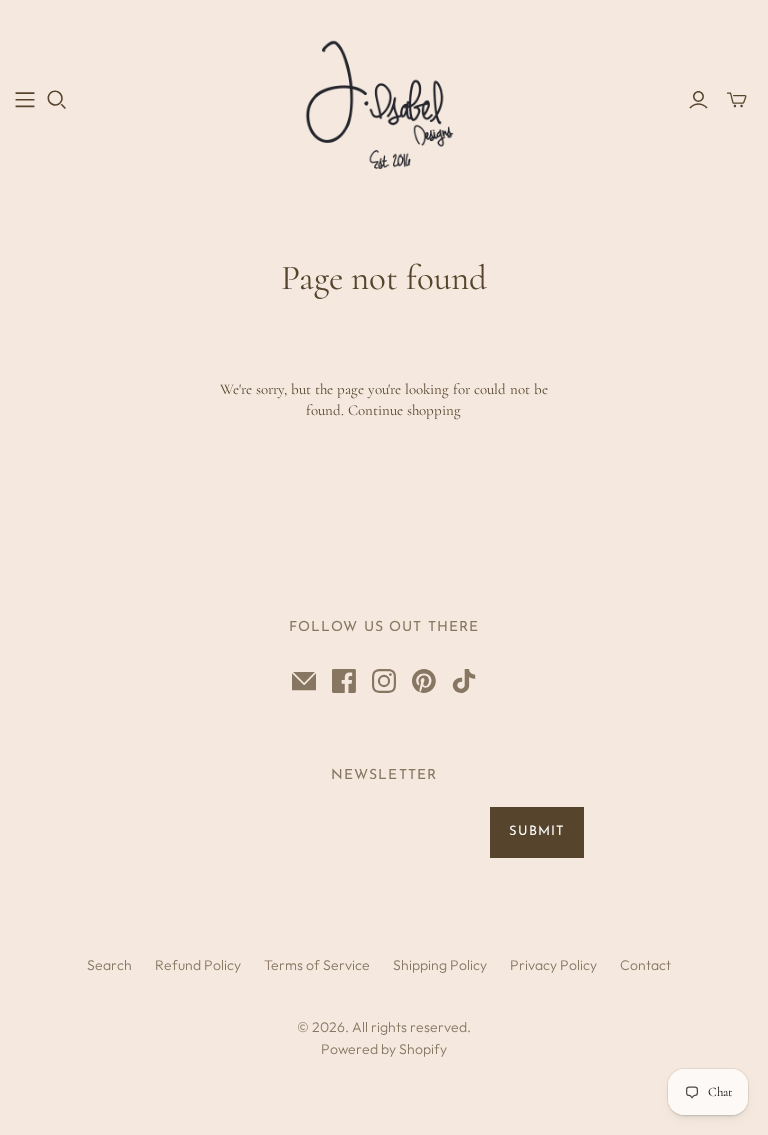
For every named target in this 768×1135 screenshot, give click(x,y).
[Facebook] (344, 681)
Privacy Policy (553, 965)
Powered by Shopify (384, 1049)
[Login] (698, 100)
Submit (537, 831)
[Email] (304, 681)
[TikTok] (464, 681)
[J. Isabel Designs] (384, 99)
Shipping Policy (440, 965)
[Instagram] (384, 681)
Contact (645, 965)
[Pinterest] (424, 681)
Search (109, 965)
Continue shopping (404, 410)
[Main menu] (25, 100)
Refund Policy (198, 965)
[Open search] (57, 100)
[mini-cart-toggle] (737, 100)
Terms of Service (317, 965)
